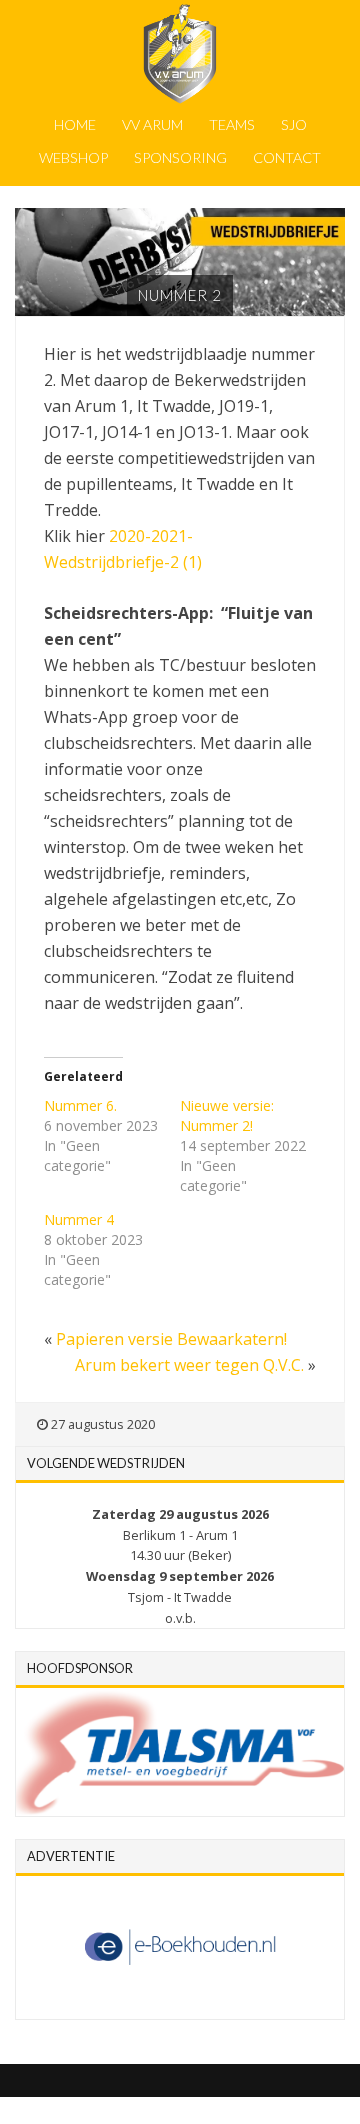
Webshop (73, 157)
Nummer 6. (80, 1105)
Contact (287, 157)
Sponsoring (180, 157)
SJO (294, 124)
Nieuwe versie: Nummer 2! (227, 1115)
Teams (232, 124)
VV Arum (152, 124)
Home (75, 124)
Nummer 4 (79, 1219)
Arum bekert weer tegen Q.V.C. (189, 1365)
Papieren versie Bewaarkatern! (171, 1339)
